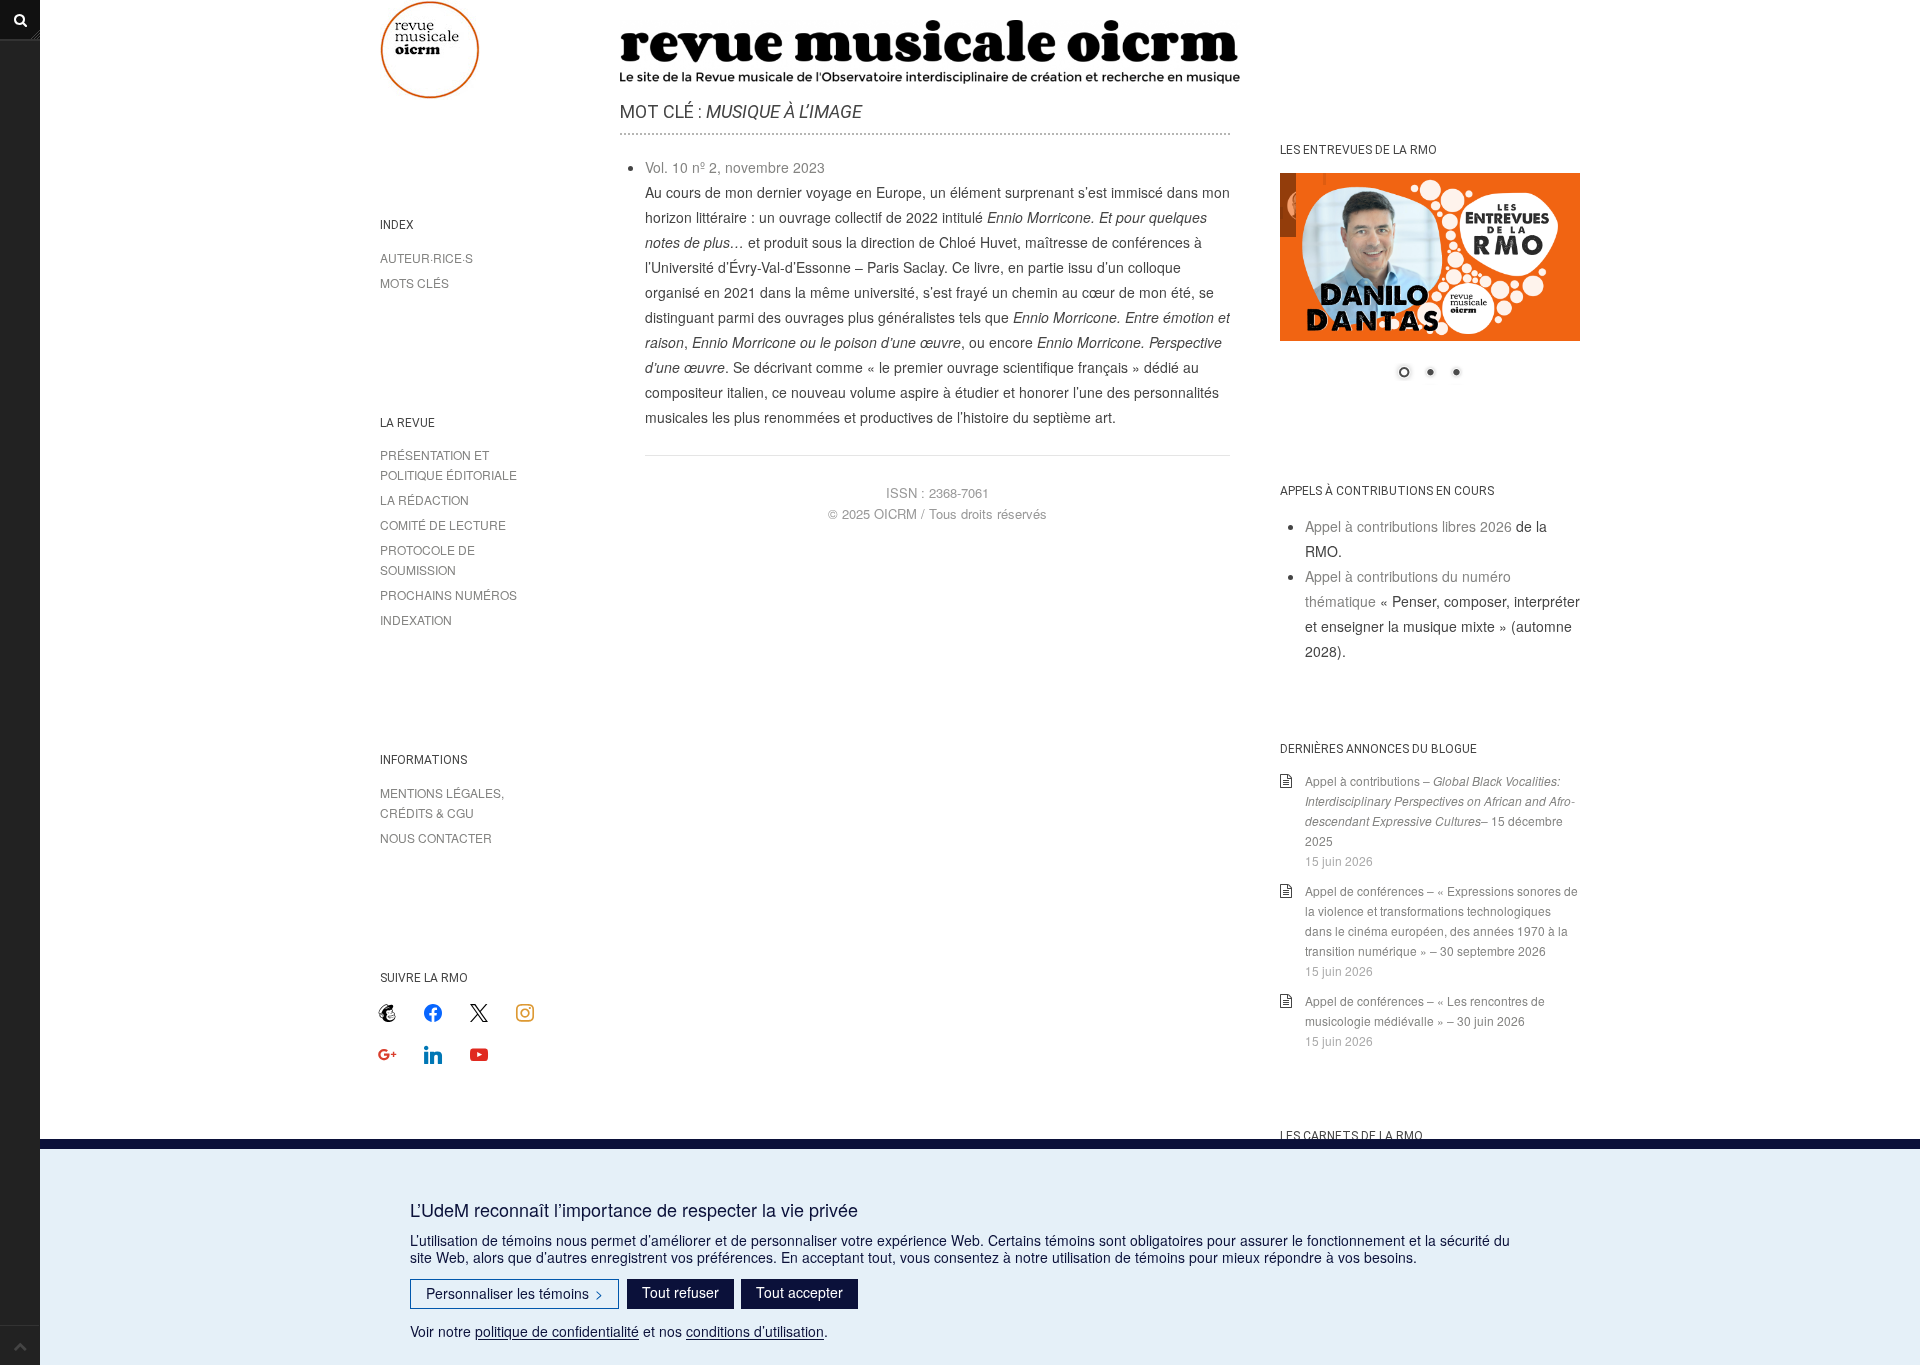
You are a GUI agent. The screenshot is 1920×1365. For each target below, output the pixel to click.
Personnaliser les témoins (514, 1293)
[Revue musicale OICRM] (480, 50)
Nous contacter (436, 837)
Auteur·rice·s (426, 257)
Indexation (416, 619)
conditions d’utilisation (755, 1331)
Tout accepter (799, 1292)
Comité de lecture (443, 524)
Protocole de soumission (427, 559)
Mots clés (414, 282)
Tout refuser (680, 1292)
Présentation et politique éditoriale (448, 464)
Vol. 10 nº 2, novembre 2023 (735, 167)
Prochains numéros (448, 594)
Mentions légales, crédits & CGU (442, 802)
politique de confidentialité (557, 1331)
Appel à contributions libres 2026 (1408, 526)
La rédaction (424, 499)
